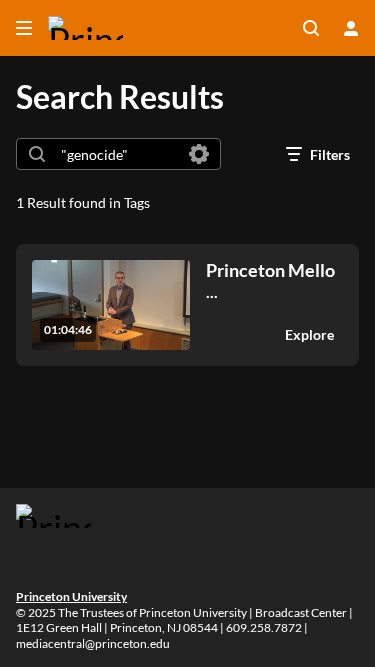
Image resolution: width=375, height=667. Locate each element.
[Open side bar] (24, 28)
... (270, 280)
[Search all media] (311, 28)
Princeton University (71, 596)
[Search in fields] (199, 154)
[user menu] (351, 28)
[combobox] (117, 154)
